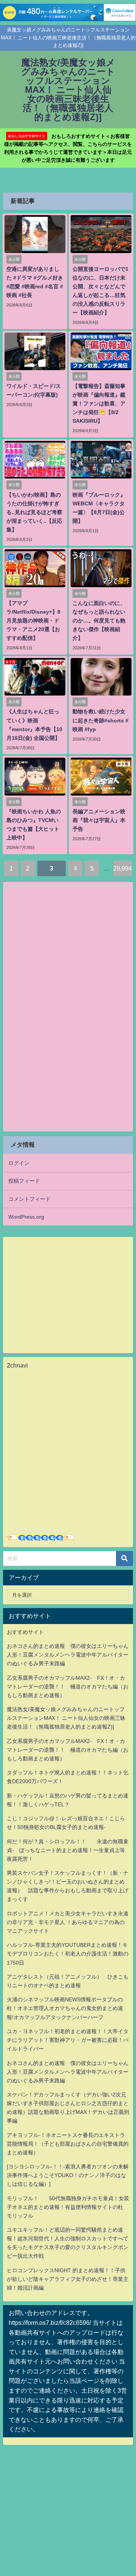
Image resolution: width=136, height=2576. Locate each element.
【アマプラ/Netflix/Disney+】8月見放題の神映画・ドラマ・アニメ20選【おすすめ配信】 (33, 621)
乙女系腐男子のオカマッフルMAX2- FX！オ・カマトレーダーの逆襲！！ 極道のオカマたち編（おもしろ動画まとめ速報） (68, 1687)
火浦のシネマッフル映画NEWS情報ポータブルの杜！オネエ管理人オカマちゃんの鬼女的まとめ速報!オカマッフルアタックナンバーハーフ (65, 2008)
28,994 (123, 868)
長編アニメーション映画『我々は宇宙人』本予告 (99, 820)
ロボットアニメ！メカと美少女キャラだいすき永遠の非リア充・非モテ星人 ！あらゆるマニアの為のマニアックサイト (68, 1922)
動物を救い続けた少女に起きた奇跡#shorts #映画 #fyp (100, 720)
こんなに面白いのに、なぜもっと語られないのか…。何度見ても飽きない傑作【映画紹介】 (99, 621)
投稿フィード (24, 1181)
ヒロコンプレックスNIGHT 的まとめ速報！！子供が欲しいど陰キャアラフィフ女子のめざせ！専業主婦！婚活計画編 (68, 2279)
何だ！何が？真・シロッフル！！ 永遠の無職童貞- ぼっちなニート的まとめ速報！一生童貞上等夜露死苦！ (68, 1850)
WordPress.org (26, 1217)
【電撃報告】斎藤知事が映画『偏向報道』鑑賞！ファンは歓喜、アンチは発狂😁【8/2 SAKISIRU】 (99, 403)
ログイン (19, 1163)
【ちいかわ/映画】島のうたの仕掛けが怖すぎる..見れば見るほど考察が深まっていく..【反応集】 (34, 512)
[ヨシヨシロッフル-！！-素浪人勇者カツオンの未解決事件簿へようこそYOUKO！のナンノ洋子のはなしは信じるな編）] (68, 2175)
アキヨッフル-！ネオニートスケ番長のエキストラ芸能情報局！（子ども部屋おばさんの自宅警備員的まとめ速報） (68, 2144)
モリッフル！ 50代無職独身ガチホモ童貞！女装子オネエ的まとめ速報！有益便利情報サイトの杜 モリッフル (68, 2207)
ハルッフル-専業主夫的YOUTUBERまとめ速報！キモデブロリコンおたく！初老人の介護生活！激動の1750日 (68, 1954)
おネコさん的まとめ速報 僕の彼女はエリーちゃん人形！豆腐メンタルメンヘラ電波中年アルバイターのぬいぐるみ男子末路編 (68, 1655)
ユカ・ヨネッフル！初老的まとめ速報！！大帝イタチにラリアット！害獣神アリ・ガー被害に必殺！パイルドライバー (68, 2040)
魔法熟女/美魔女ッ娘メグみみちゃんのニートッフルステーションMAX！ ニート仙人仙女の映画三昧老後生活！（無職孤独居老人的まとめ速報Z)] (66, 1718)
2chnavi (17, 1365)
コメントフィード (29, 1199)
